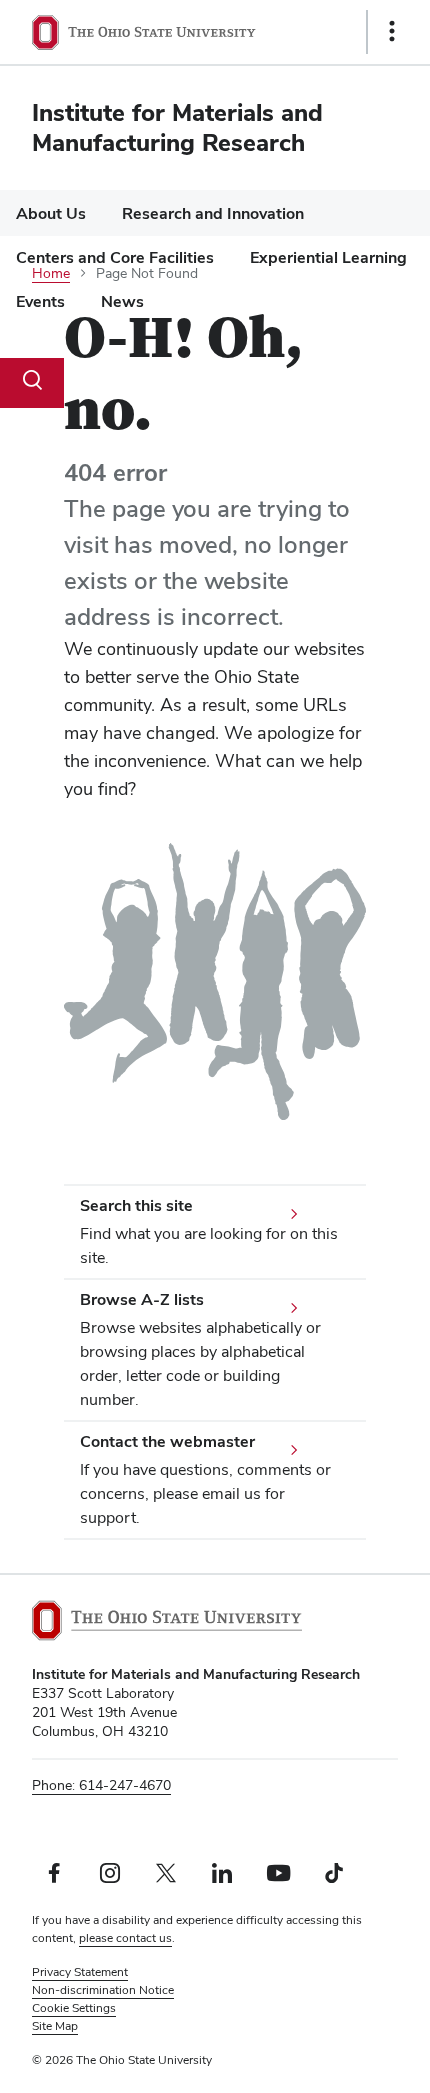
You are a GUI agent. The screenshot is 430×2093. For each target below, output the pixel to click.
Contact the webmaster (167, 1441)
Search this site (136, 1205)
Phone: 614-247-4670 (101, 1785)
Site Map (55, 2026)
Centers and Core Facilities (115, 257)
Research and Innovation (213, 213)
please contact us (125, 1938)
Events (40, 301)
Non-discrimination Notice (103, 1990)
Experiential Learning (328, 257)
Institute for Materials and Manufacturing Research (177, 127)
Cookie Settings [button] (74, 2008)
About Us (51, 213)
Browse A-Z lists (142, 1299)
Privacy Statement (80, 1972)
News (122, 301)
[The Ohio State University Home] (167, 1620)
